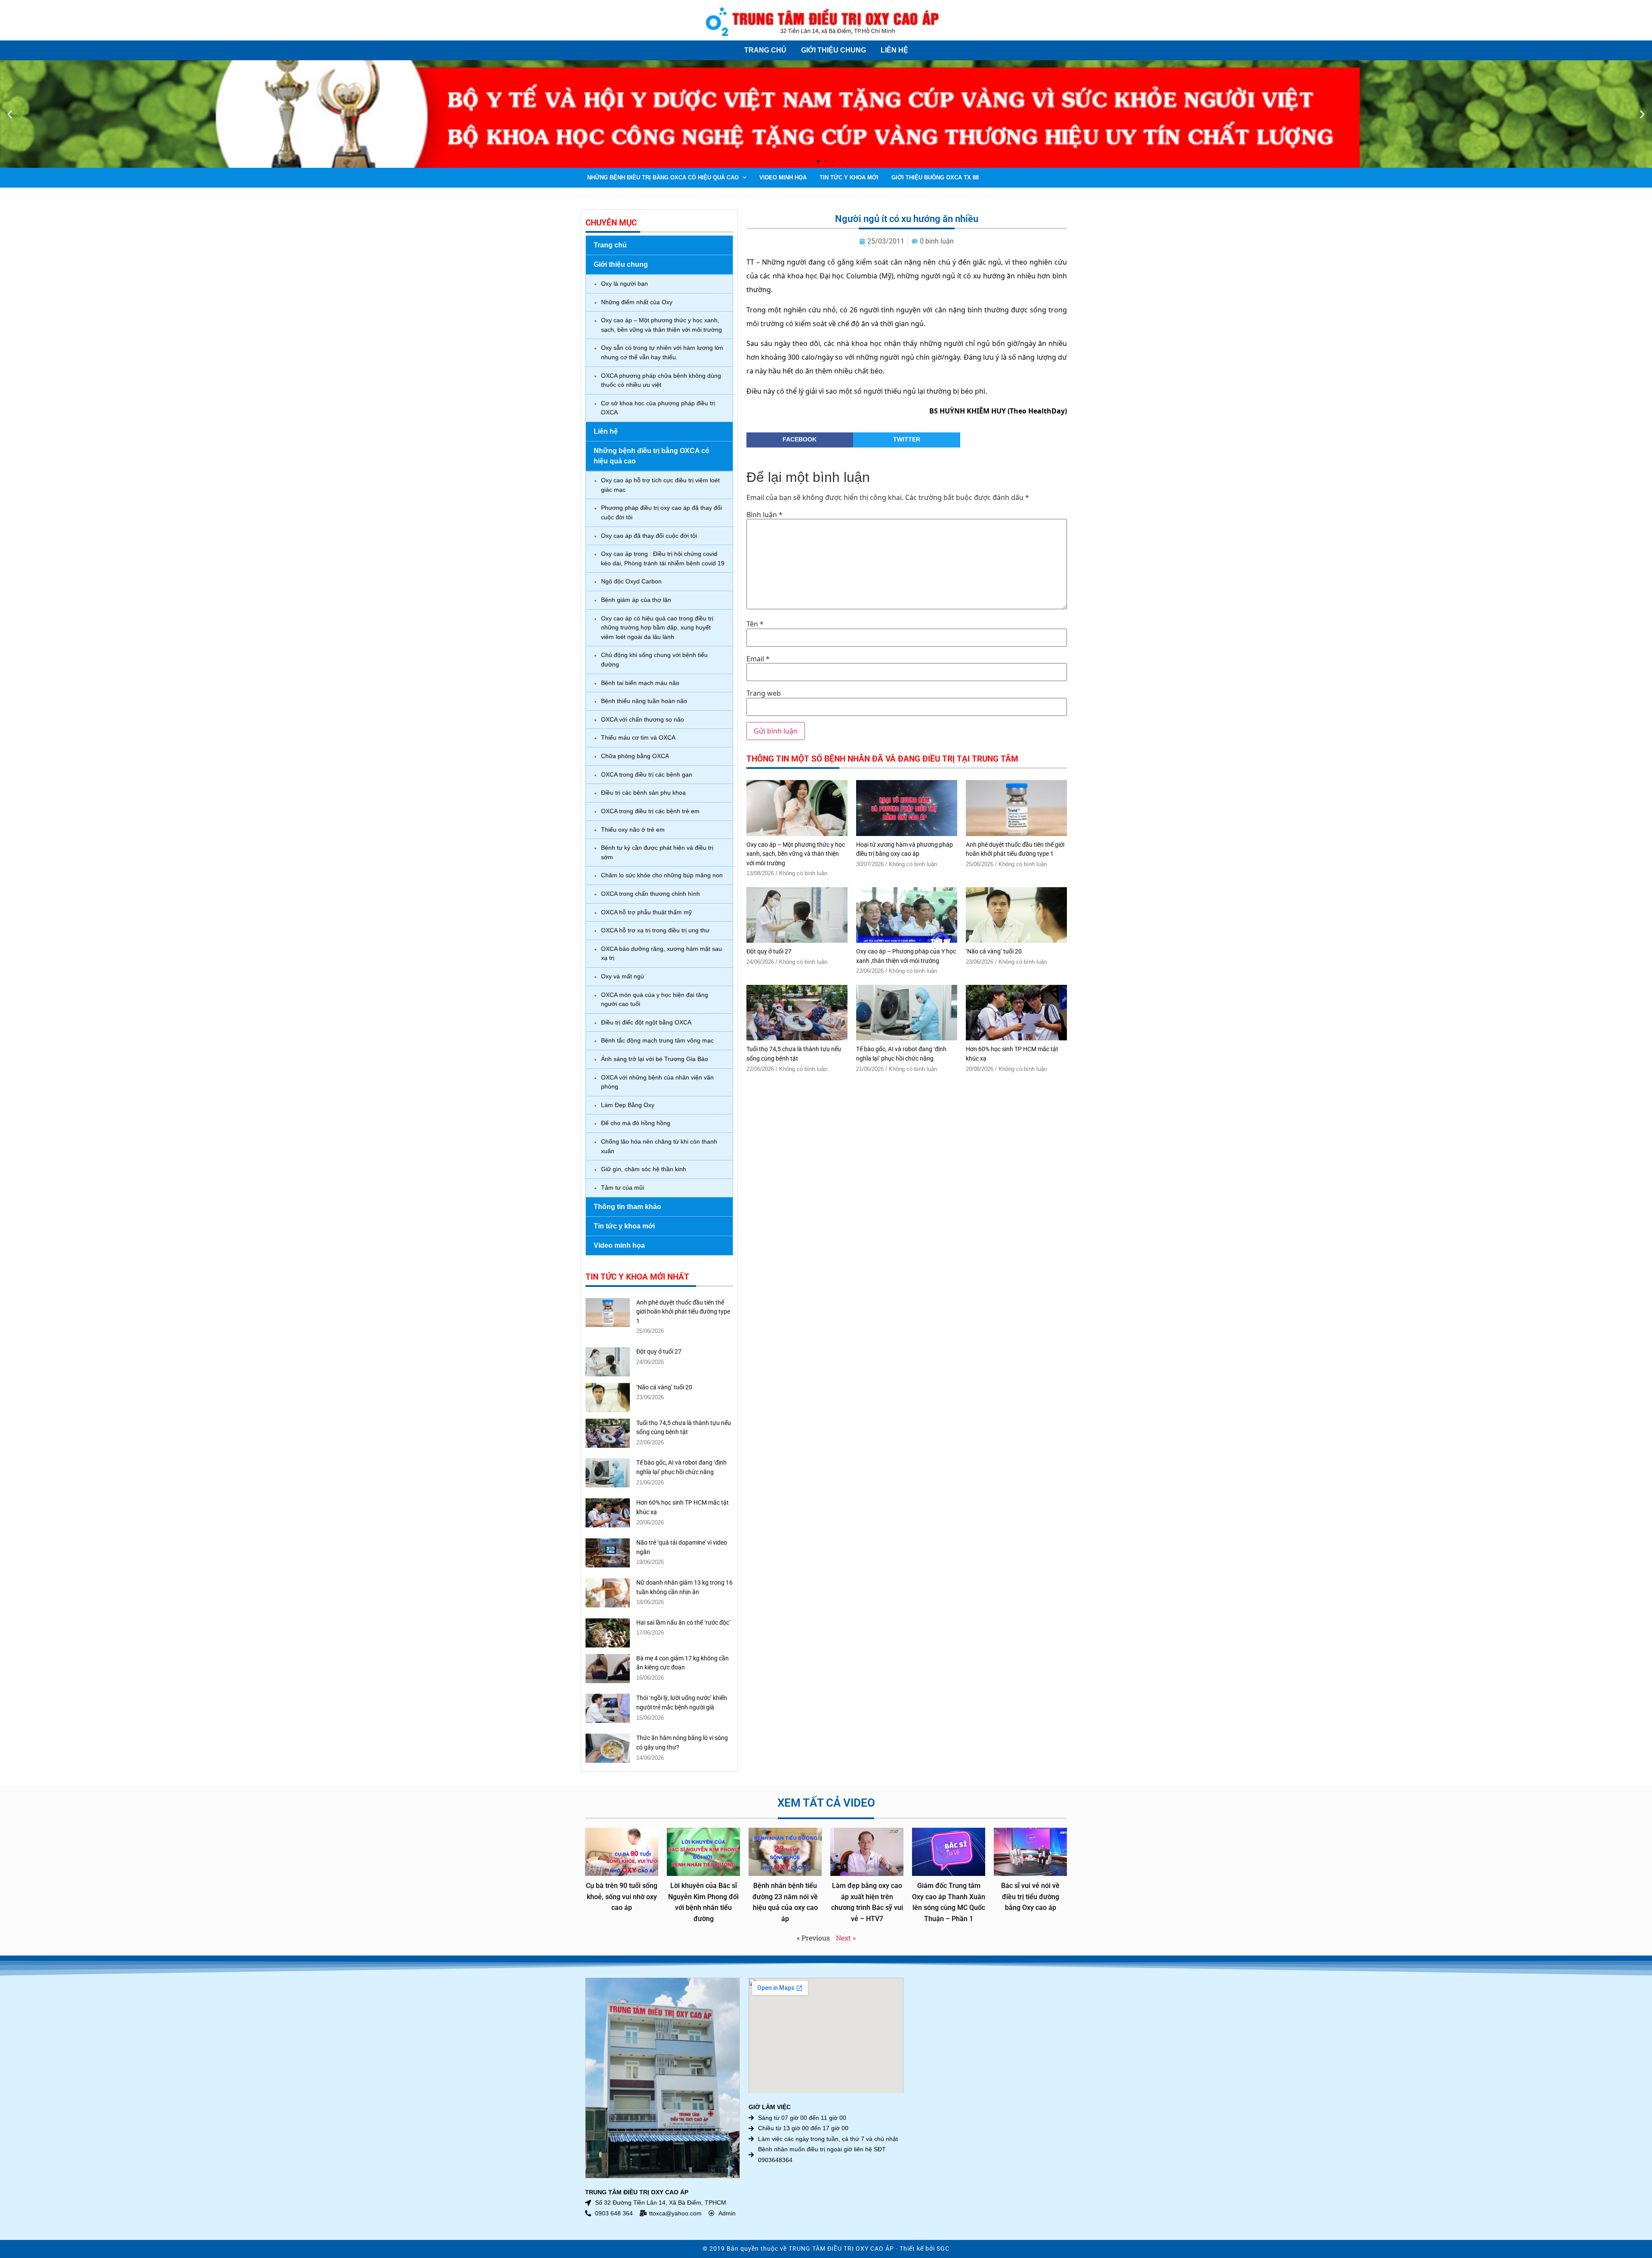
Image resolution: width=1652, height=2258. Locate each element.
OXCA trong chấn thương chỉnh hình (650, 894)
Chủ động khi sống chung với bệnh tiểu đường (654, 660)
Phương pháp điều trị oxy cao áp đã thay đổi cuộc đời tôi (661, 512)
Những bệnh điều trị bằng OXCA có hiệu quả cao (663, 177)
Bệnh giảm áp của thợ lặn (636, 600)
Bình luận (764, 515)
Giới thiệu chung (834, 50)
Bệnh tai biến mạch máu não (640, 683)
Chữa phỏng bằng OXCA (635, 756)
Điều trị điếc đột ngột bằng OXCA (646, 1022)
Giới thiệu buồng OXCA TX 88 (935, 177)
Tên (755, 624)
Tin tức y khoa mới (849, 177)
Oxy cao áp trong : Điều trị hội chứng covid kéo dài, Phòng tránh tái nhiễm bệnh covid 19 (663, 558)
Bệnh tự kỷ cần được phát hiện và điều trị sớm (657, 852)
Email (758, 659)
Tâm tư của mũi (623, 1188)
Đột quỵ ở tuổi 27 (659, 1352)
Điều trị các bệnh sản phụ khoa (643, 793)
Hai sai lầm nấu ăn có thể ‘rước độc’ (683, 1623)
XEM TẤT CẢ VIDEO (826, 1803)
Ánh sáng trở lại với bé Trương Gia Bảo (655, 1059)
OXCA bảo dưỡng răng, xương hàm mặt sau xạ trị (661, 953)
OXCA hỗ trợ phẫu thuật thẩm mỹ (646, 912)
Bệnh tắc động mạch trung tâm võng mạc (657, 1040)
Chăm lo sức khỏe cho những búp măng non (662, 875)
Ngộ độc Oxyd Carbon (631, 581)
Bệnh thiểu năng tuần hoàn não (644, 701)
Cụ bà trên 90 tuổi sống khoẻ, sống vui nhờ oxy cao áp (622, 1897)
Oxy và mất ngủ (623, 976)
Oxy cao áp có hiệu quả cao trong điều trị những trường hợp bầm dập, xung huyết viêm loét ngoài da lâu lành (657, 628)
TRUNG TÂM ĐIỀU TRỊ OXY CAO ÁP (841, 2249)
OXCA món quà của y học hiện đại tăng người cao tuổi (655, 999)
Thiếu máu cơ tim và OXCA (638, 737)
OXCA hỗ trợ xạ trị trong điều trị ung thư (655, 930)
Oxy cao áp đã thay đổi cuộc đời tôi (649, 536)
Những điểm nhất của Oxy (637, 302)
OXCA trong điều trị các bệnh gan (647, 774)
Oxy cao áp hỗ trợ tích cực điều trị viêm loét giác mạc (660, 485)
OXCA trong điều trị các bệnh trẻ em (650, 811)
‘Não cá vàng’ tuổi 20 (664, 1387)
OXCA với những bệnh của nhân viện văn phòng (657, 1082)
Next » (846, 1938)
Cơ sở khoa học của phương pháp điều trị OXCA (658, 408)
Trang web (764, 693)
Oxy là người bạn (624, 284)
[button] (10, 114)
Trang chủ (765, 50)
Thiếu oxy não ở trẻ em (633, 830)
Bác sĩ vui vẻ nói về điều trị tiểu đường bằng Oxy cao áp (1030, 1897)
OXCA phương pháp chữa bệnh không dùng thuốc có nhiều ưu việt (661, 380)
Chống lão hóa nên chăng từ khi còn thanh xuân (659, 1146)
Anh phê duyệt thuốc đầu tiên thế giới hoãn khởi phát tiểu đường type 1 (683, 1312)
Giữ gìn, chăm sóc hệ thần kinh (644, 1169)
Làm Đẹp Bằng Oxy (628, 1105)
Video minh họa (783, 177)
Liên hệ (894, 50)
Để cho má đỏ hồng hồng (636, 1123)
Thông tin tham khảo (627, 1207)
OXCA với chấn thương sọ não (643, 719)
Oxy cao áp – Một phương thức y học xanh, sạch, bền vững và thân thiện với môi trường (661, 325)
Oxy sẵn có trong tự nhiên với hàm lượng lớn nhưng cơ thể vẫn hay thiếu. (662, 352)
